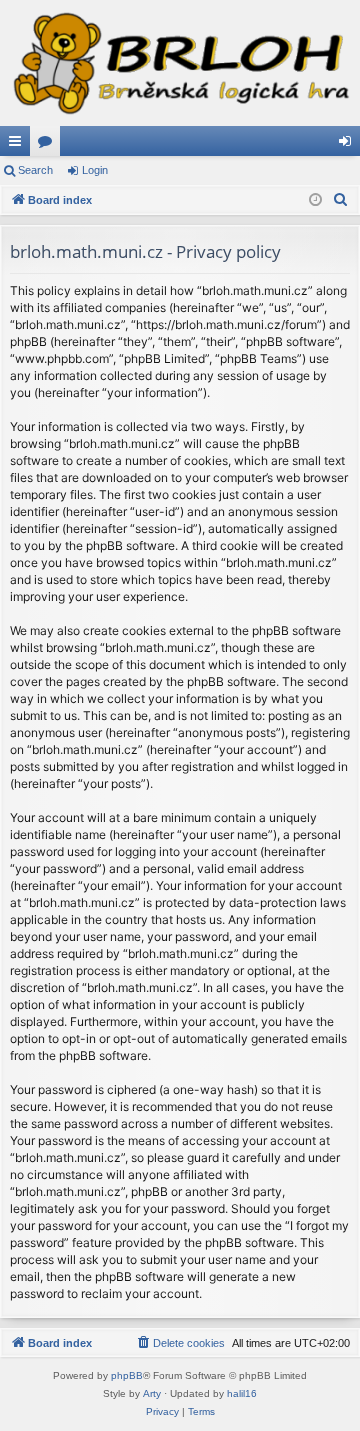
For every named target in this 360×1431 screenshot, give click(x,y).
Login (95, 170)
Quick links (19, 145)
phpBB (127, 1375)
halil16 (242, 1393)
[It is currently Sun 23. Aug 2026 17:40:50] (315, 200)
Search (35, 170)
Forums (49, 145)
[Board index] (180, 63)
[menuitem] (341, 200)
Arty (152, 1393)
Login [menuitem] (349, 145)
